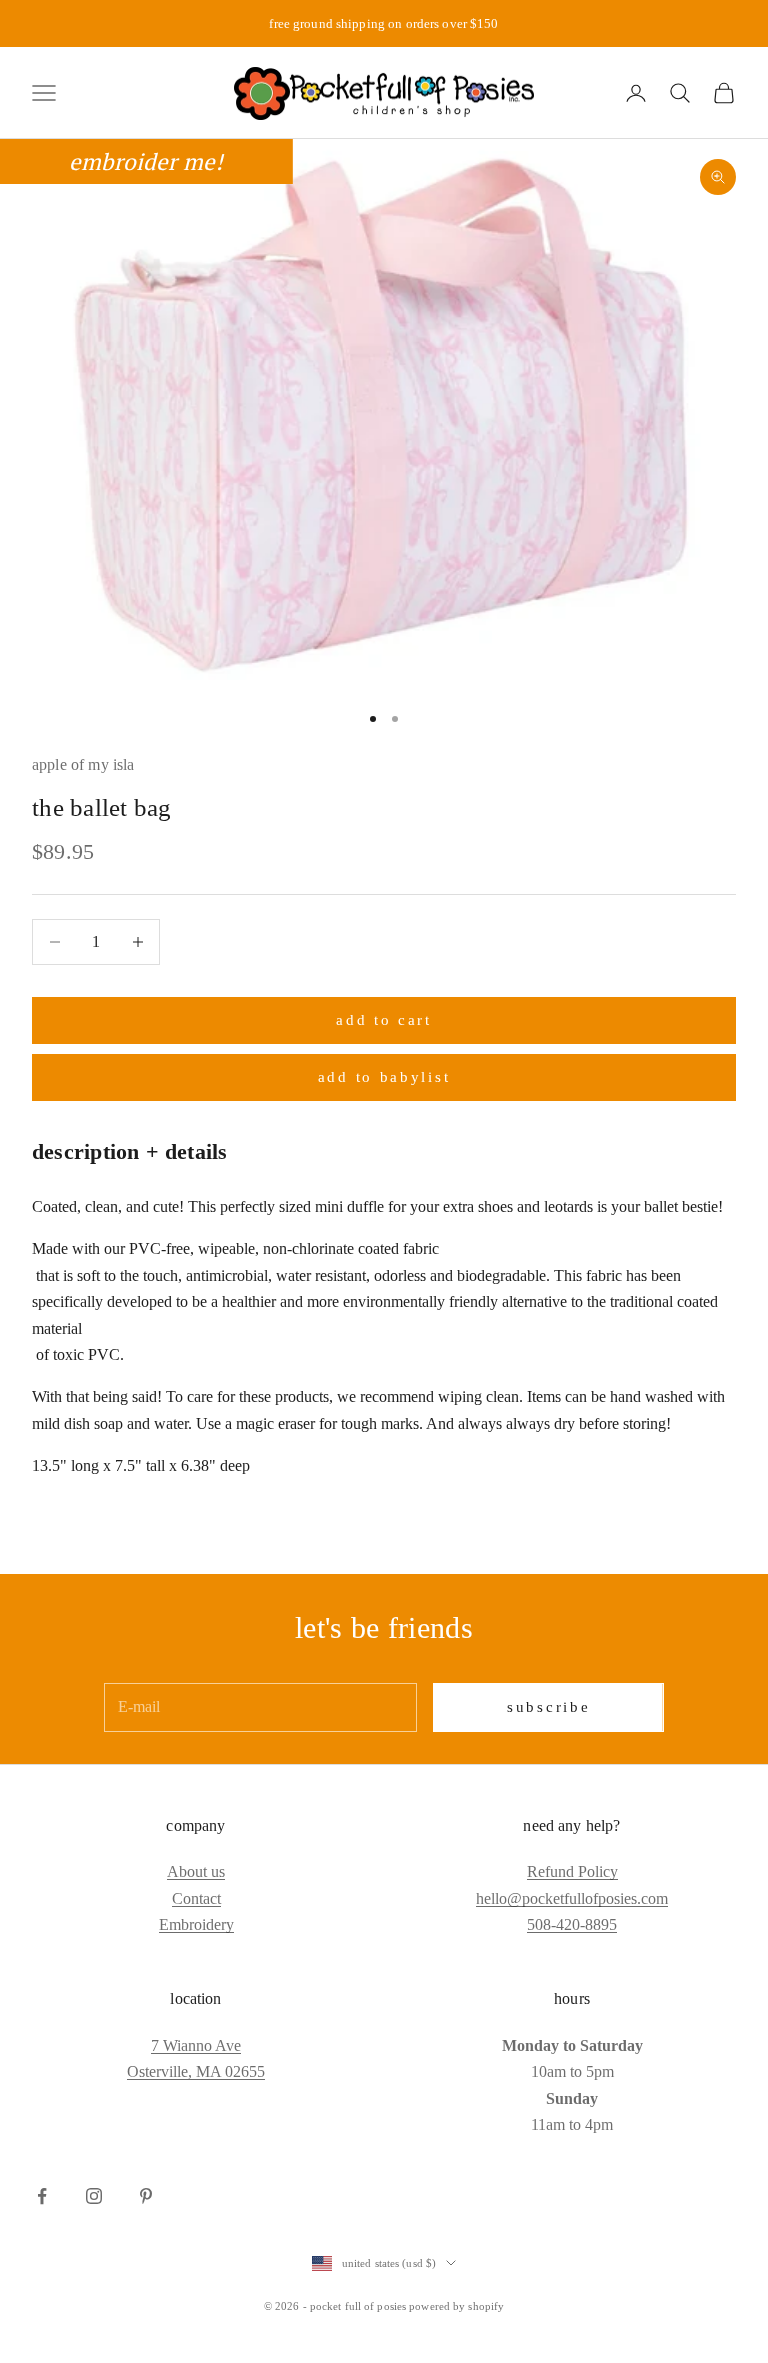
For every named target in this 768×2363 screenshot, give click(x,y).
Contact (196, 1898)
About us (196, 1871)
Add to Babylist (384, 1077)
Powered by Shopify (456, 2306)
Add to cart (384, 1020)
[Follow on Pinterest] (146, 2196)
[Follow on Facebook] (42, 2196)
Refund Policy (572, 1871)
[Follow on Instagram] (94, 2196)
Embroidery (196, 1924)
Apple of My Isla (83, 764)
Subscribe (548, 1707)
